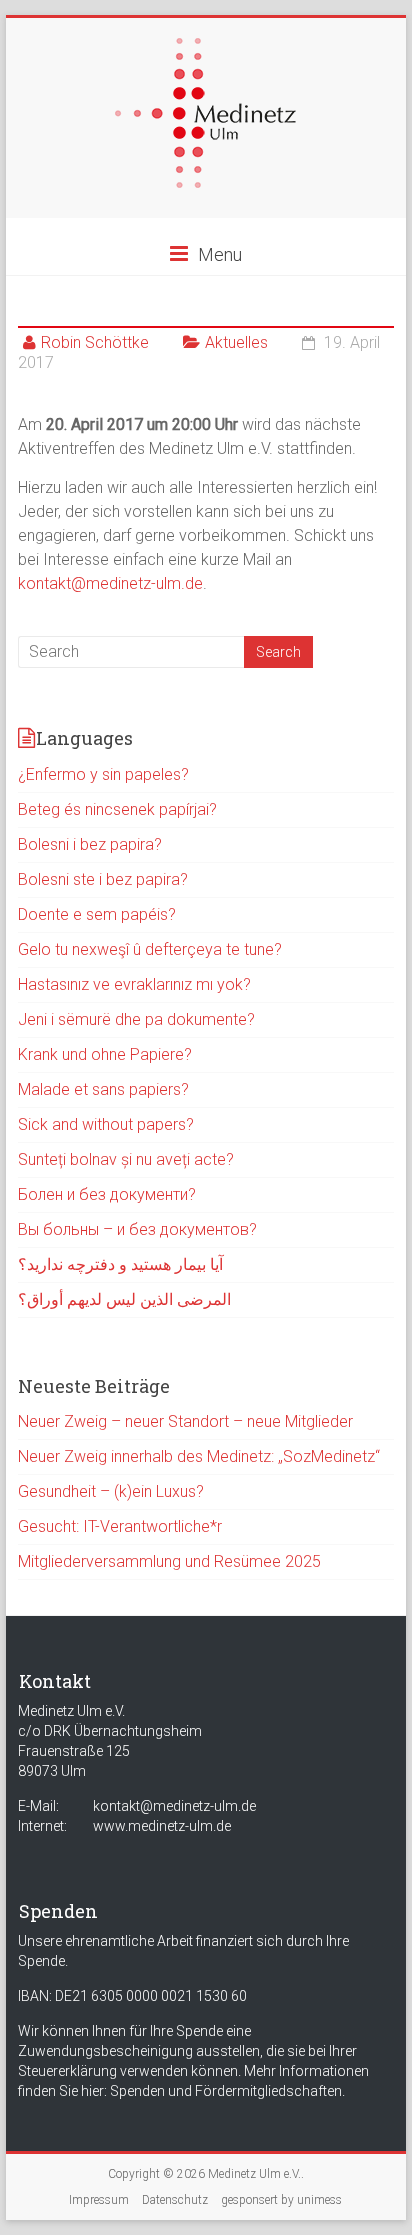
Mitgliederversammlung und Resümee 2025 (169, 1561)
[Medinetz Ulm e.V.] (205, 47)
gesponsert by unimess (281, 2200)
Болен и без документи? (107, 1194)
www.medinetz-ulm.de (162, 1826)
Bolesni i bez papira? (90, 844)
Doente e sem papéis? (97, 914)
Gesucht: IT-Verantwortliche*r (120, 1526)
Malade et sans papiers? (103, 1089)
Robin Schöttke (95, 342)
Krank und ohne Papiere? (105, 1054)
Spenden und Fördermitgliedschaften (226, 2091)
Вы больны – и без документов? (137, 1229)
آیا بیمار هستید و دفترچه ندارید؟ (120, 1264)
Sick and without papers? (106, 1124)
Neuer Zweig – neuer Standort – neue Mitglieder (185, 1421)
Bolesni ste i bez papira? (103, 879)
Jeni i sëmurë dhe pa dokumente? (136, 1019)
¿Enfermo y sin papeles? (103, 774)
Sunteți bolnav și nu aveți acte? (126, 1159)
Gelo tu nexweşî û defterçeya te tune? (150, 949)
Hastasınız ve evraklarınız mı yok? (134, 984)
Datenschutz (175, 2200)
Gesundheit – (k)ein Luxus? (111, 1491)
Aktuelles (236, 342)
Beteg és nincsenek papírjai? (117, 809)
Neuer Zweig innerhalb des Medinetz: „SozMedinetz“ (199, 1456)
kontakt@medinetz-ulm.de (110, 583)
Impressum (99, 2200)
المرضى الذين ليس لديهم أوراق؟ (124, 1299)
